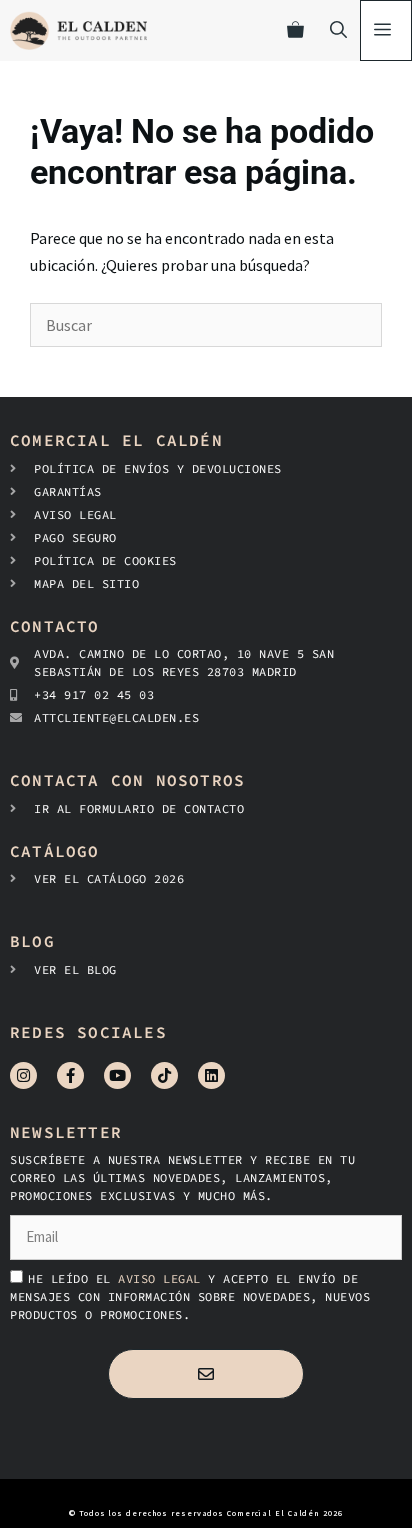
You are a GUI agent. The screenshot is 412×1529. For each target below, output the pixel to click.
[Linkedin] (211, 1075)
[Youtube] (117, 1075)
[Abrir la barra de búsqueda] (338, 30)
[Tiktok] (164, 1075)
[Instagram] (23, 1075)
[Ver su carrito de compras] (295, 30)
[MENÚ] (386, 30)
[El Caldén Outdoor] (78, 30)
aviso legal (163, 1278)
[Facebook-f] (70, 1075)
